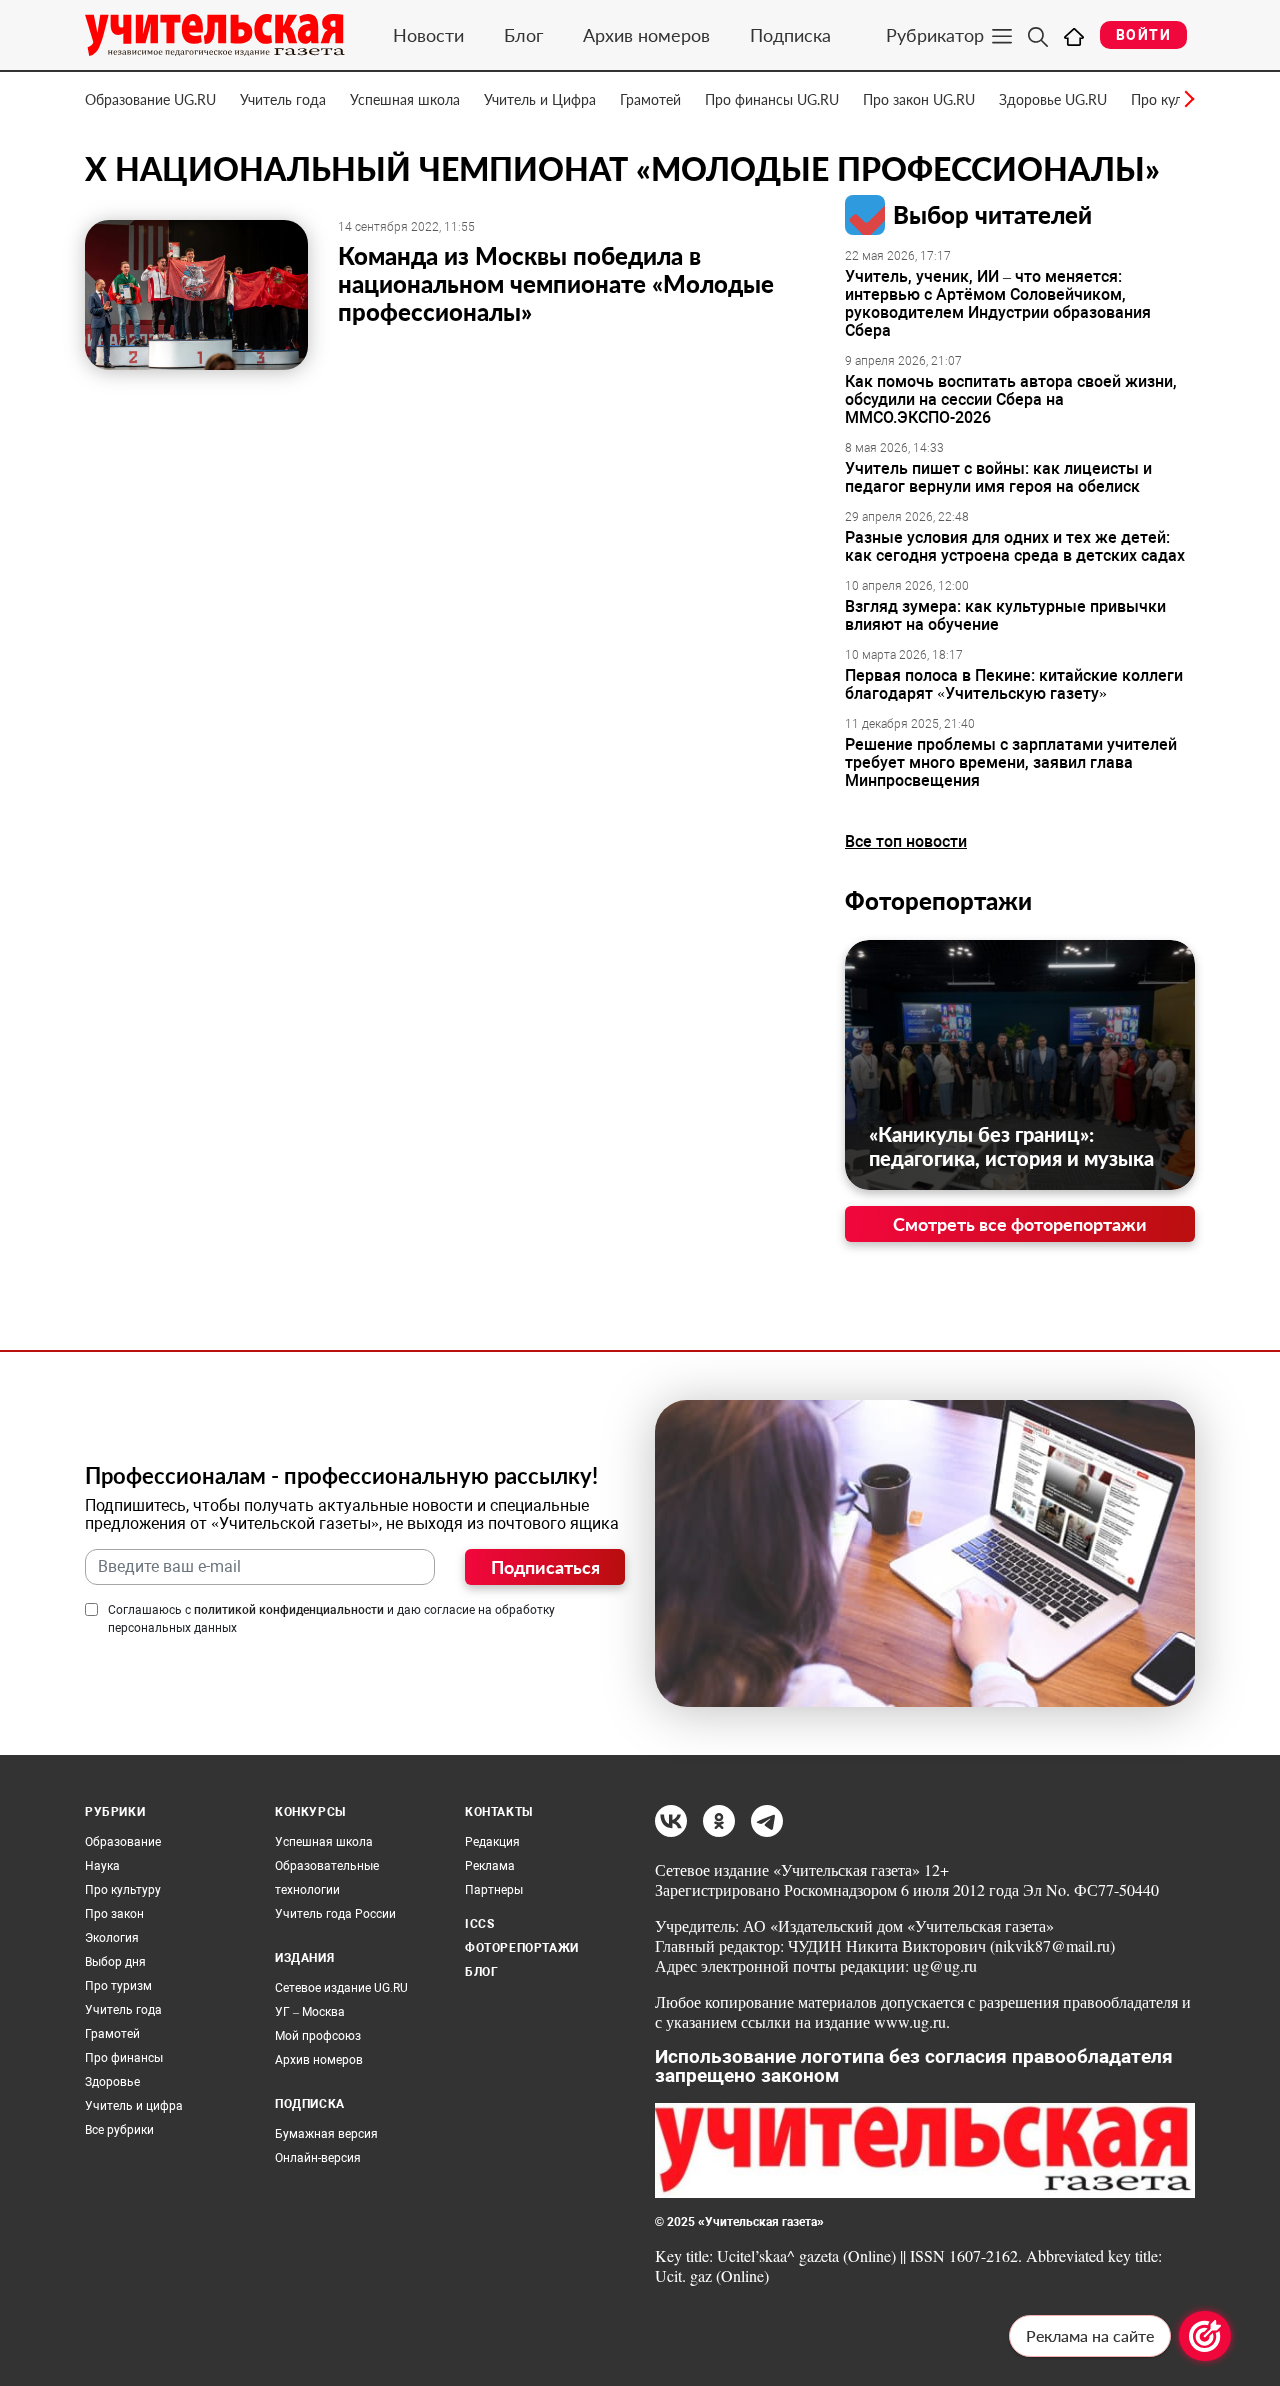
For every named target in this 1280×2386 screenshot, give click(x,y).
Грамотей (650, 99)
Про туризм (118, 1986)
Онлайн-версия (318, 2158)
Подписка (790, 35)
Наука (102, 1866)
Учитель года (283, 99)
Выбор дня (115, 1962)
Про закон (114, 1914)
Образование (123, 1842)
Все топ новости (906, 841)
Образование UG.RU (150, 99)
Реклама (490, 1866)
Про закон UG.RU (919, 99)
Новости (428, 35)
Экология (112, 1938)
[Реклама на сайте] (1205, 2336)
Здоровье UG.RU (1053, 99)
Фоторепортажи (938, 900)
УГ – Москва (310, 2012)
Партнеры (494, 1890)
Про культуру (123, 1890)
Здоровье (112, 2082)
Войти (1143, 35)
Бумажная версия (326, 2134)
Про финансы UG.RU (772, 99)
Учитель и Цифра (540, 99)
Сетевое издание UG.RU (341, 1988)
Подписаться (545, 1567)
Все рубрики (119, 2130)
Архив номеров (646, 35)
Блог (523, 35)
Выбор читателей (992, 214)
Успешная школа (405, 99)
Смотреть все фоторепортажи (1020, 1224)
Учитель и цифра (134, 2106)
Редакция (492, 1842)
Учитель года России (335, 1914)
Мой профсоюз (318, 2036)
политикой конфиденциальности (289, 1610)
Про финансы (124, 2058)
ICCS (479, 1924)
